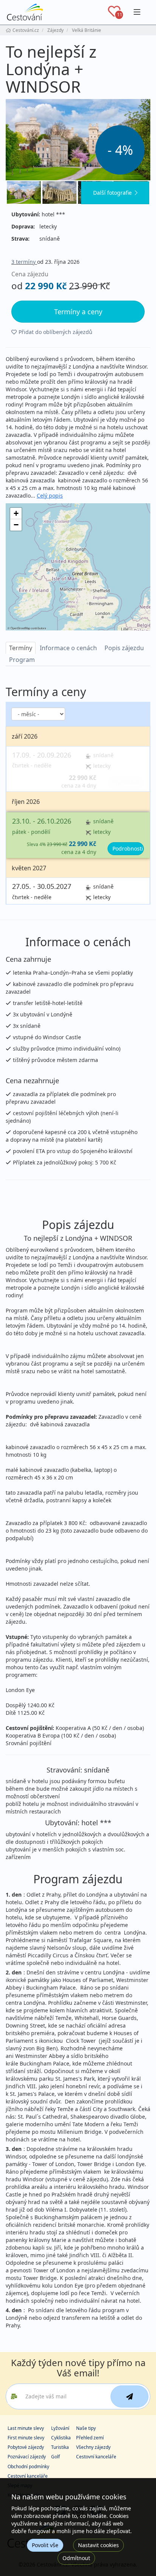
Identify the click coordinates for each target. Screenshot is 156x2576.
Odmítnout (76, 2558)
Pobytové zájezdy (26, 2447)
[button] (16, 514)
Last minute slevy (26, 2428)
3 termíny (24, 262)
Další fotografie (112, 193)
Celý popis (50, 496)
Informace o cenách (68, 648)
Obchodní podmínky (28, 2467)
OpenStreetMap (20, 628)
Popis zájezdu (124, 648)
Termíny (21, 648)
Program (22, 660)
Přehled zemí (90, 2438)
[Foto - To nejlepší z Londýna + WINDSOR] (78, 139)
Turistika (60, 2447)
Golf (55, 2457)
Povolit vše (45, 2545)
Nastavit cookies (98, 2545)
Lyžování (60, 2428)
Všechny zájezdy (93, 2447)
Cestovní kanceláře (96, 2457)
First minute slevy (26, 2438)
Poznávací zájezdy (27, 2457)
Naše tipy (86, 2428)
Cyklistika (61, 2438)
